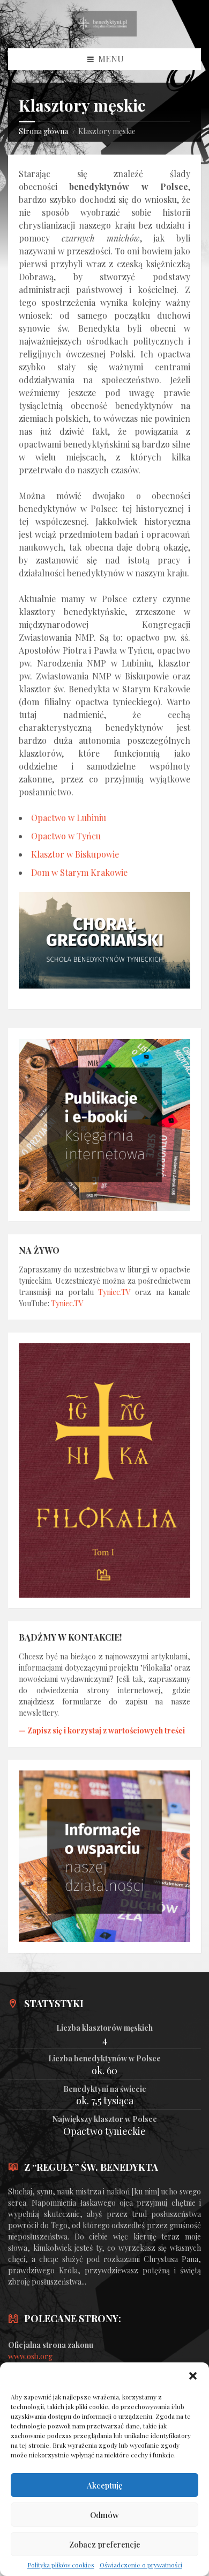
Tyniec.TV (114, 1292)
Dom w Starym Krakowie (79, 872)
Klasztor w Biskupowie (75, 854)
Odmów (104, 2515)
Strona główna (43, 131)
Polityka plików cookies (61, 2565)
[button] (193, 2376)
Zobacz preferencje (105, 2544)
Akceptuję (105, 2485)
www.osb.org (30, 2356)
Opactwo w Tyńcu (66, 836)
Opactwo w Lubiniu (69, 818)
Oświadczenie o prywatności (141, 2565)
